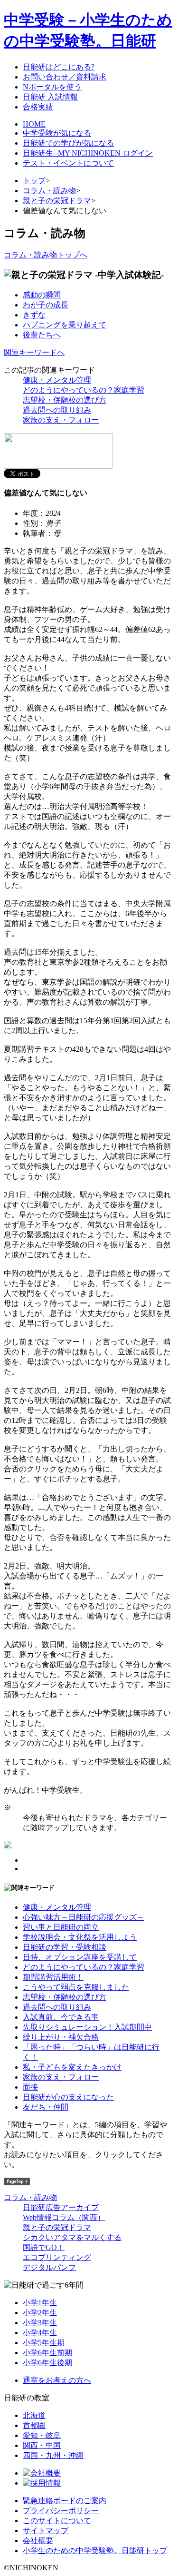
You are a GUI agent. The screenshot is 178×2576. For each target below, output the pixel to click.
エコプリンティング (57, 2257)
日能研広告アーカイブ (61, 2207)
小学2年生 (40, 2313)
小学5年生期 (44, 2343)
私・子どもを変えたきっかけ (72, 2067)
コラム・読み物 (49, 191)
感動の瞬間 (42, 295)
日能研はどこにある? (59, 67)
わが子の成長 (46, 305)
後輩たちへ (42, 335)
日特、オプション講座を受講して (80, 1957)
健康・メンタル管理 (57, 380)
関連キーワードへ (34, 352)
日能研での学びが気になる (68, 143)
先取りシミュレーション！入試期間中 (87, 2027)
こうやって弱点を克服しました (76, 1987)
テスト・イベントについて (68, 163)
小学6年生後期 (47, 2363)
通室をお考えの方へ (57, 2380)
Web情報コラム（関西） (64, 2217)
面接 (30, 2087)
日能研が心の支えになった (68, 2097)
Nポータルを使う (52, 87)
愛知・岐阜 (42, 2435)
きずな (34, 315)
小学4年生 (40, 2333)
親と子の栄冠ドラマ (57, 201)
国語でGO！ (44, 2247)
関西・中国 (42, 2445)
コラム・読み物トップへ (46, 255)
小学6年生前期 (47, 2353)
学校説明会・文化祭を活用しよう (80, 1937)
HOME (34, 124)
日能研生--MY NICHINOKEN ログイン (88, 153)
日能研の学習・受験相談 (65, 1947)
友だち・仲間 (46, 2107)
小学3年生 (40, 2323)
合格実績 (38, 107)
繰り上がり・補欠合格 (61, 2037)
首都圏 (34, 2425)
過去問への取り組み (57, 410)
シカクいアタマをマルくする (72, 2237)
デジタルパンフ (49, 2267)
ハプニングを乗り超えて (65, 325)
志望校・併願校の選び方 (65, 400)
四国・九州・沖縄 (53, 2455)
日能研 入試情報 (50, 97)
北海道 (34, 2415)
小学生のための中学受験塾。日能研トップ (95, 2551)
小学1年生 (40, 2303)
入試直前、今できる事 (61, 2017)
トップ (34, 181)
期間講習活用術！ (53, 1977)
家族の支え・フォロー (61, 420)
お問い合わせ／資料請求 (65, 77)
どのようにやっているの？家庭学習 (84, 390)
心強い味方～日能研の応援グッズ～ (84, 1917)
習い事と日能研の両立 (61, 1927)
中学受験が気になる (57, 133)
